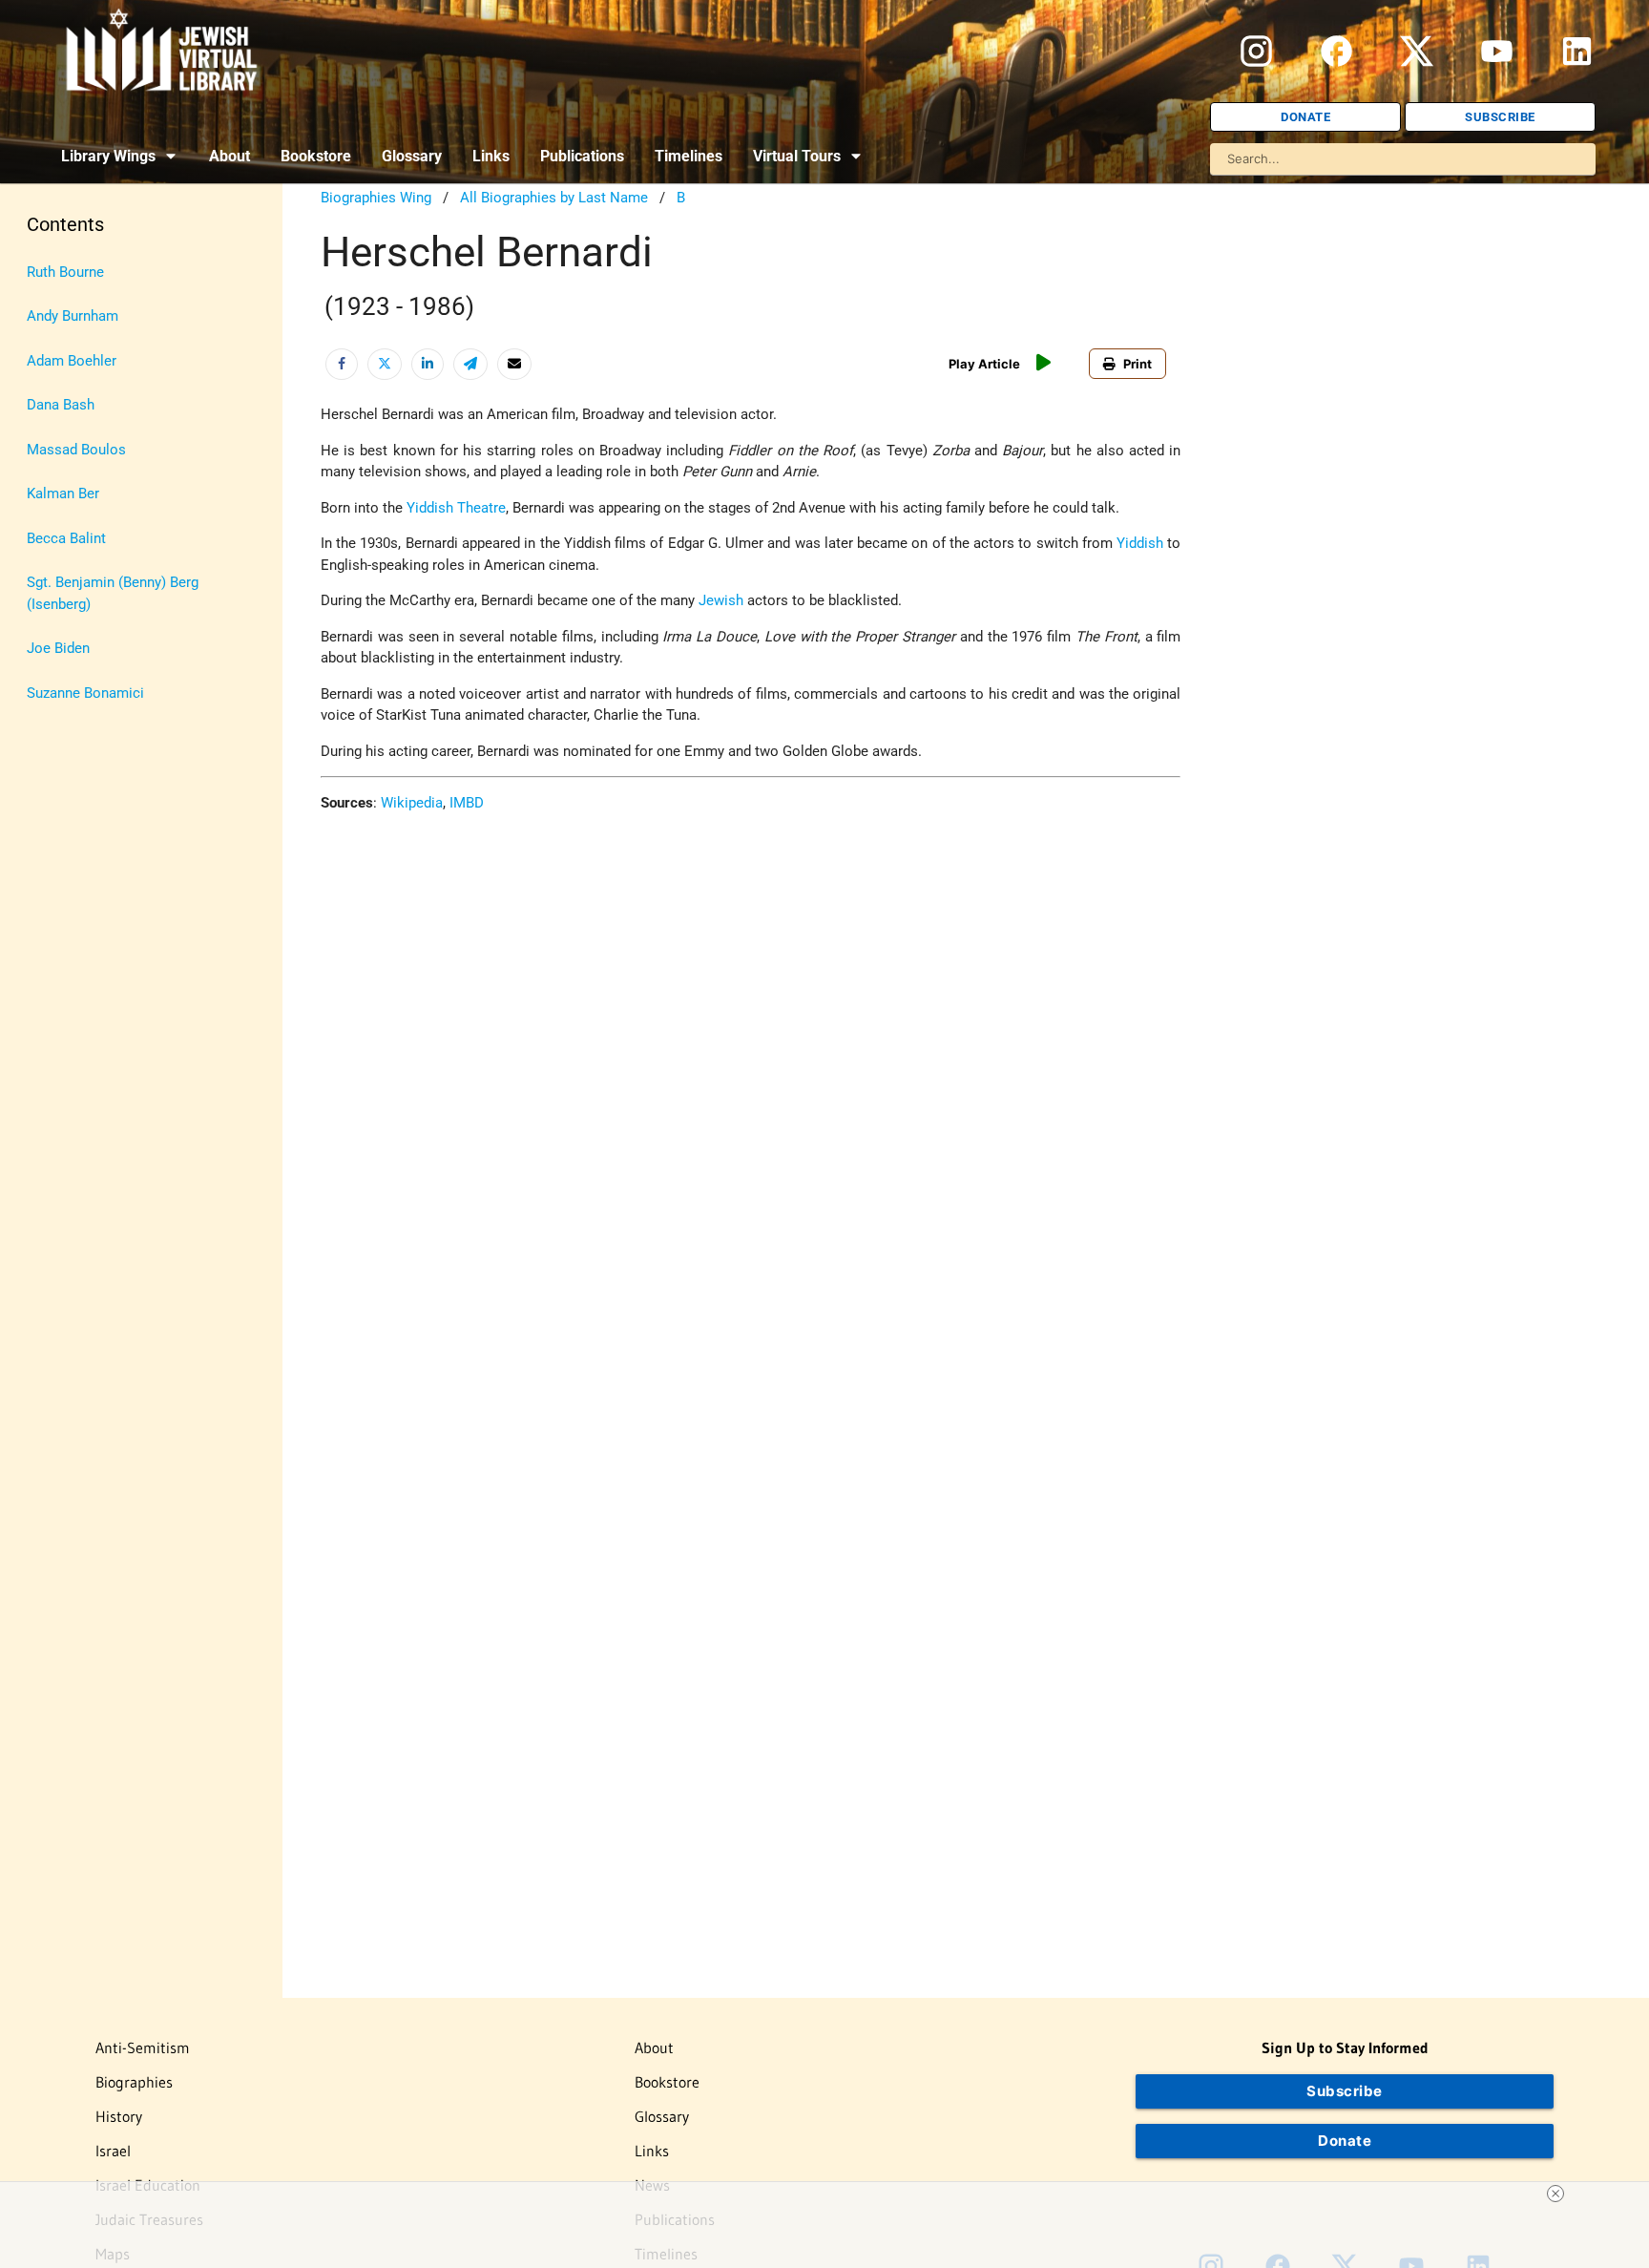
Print (1138, 364)
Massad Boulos (76, 450)
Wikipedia (412, 803)
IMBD (467, 803)
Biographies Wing (376, 198)
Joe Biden (58, 648)
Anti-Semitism (143, 2047)
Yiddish (1140, 543)
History (119, 2116)
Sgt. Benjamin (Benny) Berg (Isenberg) (113, 593)
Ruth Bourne (65, 272)
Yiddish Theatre (456, 508)
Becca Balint (66, 538)
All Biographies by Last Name (554, 198)
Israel (113, 2151)
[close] (1555, 2194)
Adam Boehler (72, 361)
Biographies (134, 2082)
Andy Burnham (73, 316)
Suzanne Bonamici (85, 693)
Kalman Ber (63, 493)
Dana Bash (61, 405)
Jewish (721, 600)
